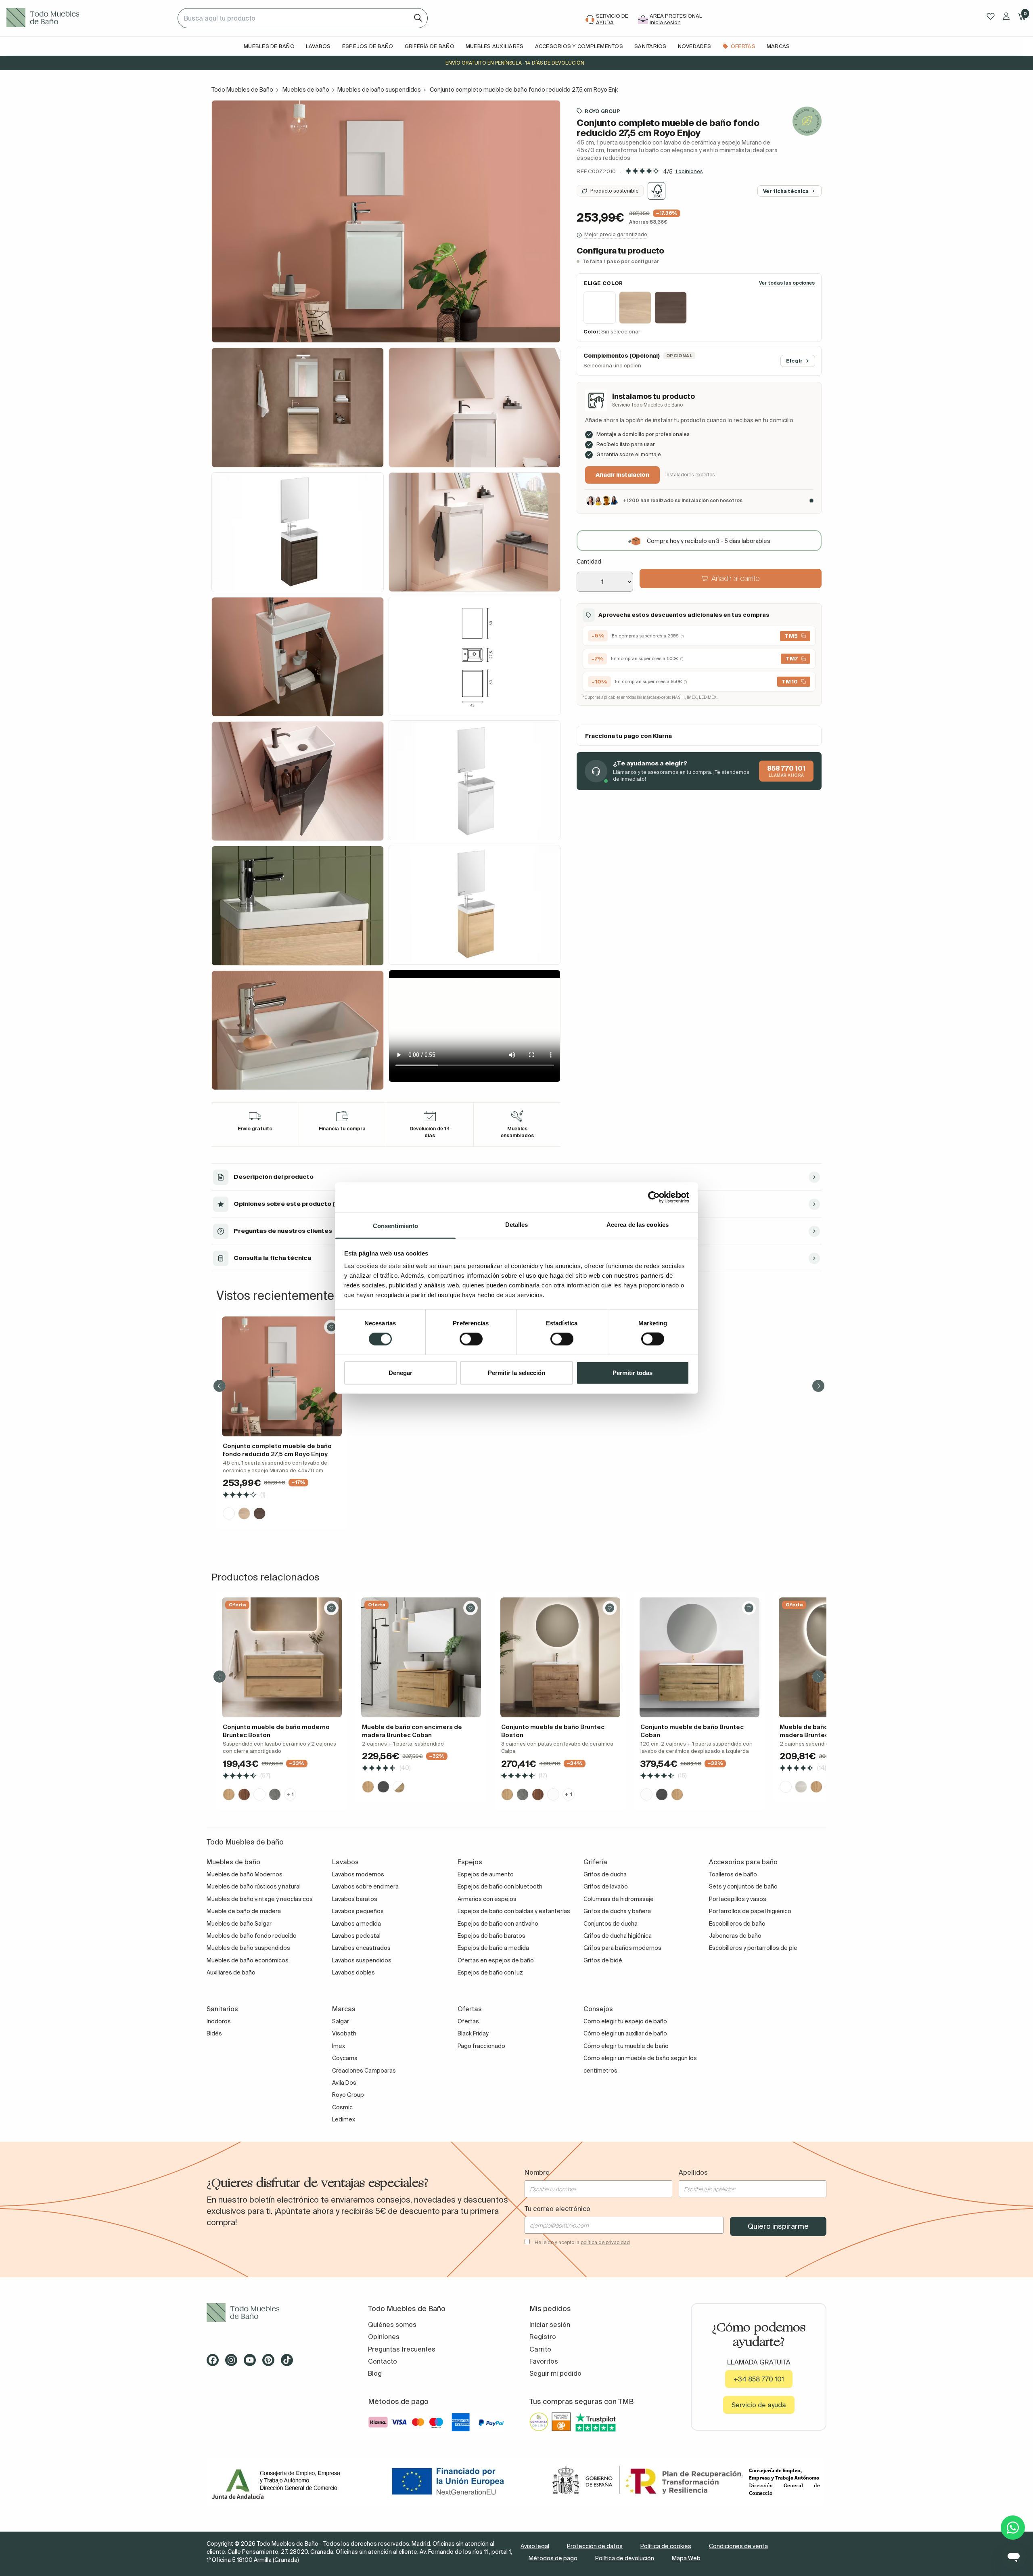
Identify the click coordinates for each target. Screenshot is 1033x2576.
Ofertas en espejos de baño (496, 1960)
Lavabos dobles (353, 1972)
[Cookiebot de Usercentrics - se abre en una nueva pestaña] (654, 1197)
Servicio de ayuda (759, 2405)
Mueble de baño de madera (244, 1911)
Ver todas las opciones (787, 283)
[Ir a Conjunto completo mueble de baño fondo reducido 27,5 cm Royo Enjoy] (282, 1376)
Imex (339, 2046)
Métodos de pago (553, 2558)
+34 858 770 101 (759, 2379)
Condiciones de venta (738, 2546)
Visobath (344, 2033)
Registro (543, 2337)
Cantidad (589, 562)
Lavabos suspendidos (362, 1960)
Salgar (341, 2021)
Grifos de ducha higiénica (618, 1936)
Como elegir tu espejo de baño (625, 2021)
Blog (375, 2373)
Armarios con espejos (487, 1899)
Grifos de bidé (603, 1960)
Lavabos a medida (357, 1924)
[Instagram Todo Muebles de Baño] (234, 2363)
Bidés (214, 2033)
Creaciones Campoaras (364, 2071)
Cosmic (342, 2107)
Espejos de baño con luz (490, 1972)
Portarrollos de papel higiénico (750, 1911)
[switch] (471, 1339)
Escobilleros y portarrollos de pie (753, 1948)
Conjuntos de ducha (611, 1924)
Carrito (540, 2349)
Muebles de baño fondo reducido (252, 1936)
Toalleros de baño (733, 1874)
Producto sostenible (615, 191)
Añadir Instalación (622, 475)
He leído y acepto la (582, 2242)
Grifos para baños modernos (622, 1948)
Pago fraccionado (481, 2046)
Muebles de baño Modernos (245, 1874)
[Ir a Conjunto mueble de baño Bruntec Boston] (560, 1657)
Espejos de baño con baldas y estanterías (514, 1911)
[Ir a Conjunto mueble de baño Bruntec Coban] (699, 1657)
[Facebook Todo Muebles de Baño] (215, 2363)
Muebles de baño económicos (248, 1960)
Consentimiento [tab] (395, 1225)
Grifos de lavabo (606, 1886)
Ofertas (468, 2021)
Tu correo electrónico (557, 2209)
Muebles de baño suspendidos (379, 90)
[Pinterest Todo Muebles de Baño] (271, 2363)
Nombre (537, 2172)
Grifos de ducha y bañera (617, 1911)
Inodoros (219, 2021)
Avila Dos (344, 2083)
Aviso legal (535, 2546)
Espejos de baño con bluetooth (500, 1886)
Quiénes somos (392, 2324)
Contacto (383, 2361)
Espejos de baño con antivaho (498, 1924)
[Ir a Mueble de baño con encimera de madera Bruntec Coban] (421, 1657)
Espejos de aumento (486, 1874)
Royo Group (602, 111)
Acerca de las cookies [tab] (638, 1224)
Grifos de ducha (605, 1874)
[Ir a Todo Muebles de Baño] (274, 2313)
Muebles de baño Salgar (239, 1924)
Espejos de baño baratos (491, 1936)
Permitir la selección (516, 1372)
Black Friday (473, 2033)
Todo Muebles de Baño (242, 90)
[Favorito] (331, 1327)
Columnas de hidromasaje (619, 1899)
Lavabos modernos (358, 1874)
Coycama (345, 2058)
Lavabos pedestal (356, 1936)
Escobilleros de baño (737, 1924)
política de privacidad (605, 2242)
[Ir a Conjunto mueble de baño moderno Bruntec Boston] (282, 1657)
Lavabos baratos (355, 1899)
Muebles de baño (306, 90)
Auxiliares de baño (231, 1972)
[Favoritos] (991, 16)
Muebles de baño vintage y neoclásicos (260, 1899)
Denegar (400, 1372)
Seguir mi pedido (555, 2373)
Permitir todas (633, 1372)
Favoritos (544, 2361)
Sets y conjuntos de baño (743, 1886)
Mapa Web (686, 2558)
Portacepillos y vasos (738, 1899)
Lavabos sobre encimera (365, 1886)
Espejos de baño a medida (493, 1948)
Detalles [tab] (517, 1224)
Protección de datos (595, 2546)
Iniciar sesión (550, 2324)
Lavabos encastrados (361, 1948)
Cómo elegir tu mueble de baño (626, 2046)
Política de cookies (666, 2546)
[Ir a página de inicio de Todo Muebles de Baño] (89, 18)
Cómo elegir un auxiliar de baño (625, 2033)
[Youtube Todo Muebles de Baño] (252, 2363)
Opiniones (384, 2337)
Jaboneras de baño (735, 1936)
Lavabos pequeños (358, 1911)
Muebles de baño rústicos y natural (254, 1886)
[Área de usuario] (1006, 16)
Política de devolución (625, 2558)
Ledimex (344, 2119)
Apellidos (693, 2172)
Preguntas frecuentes (402, 2349)
